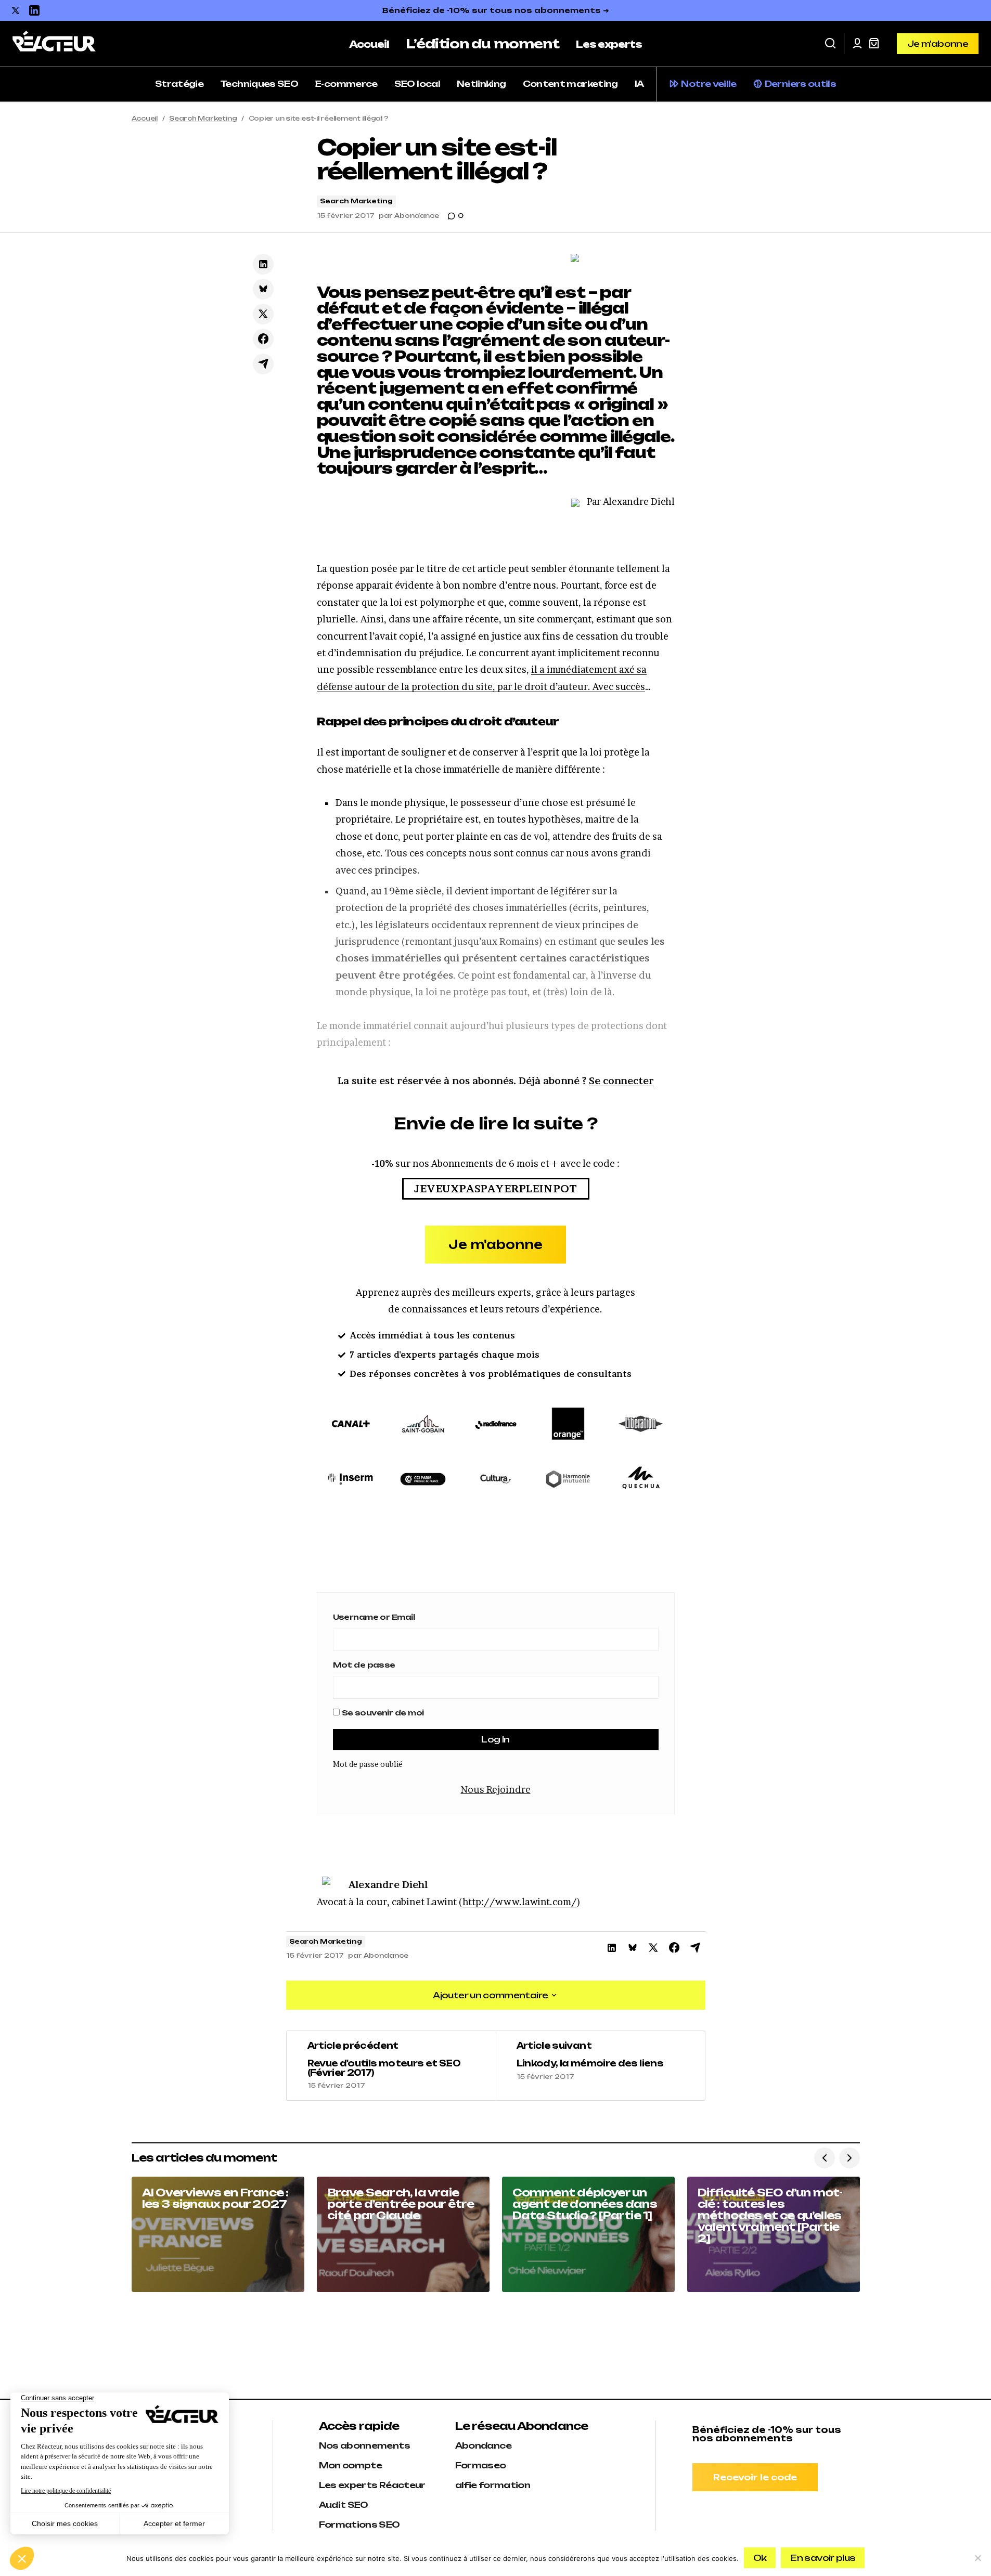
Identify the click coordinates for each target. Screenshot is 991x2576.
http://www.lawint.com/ (520, 1902)
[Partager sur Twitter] (263, 314)
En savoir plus (823, 2558)
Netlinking (481, 84)
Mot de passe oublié (368, 1764)
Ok (760, 2558)
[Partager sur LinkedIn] (263, 264)
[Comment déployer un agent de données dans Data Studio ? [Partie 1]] (588, 2234)
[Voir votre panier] (874, 44)
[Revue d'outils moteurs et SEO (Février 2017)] (391, 2066)
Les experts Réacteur (372, 2485)
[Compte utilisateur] (857, 44)
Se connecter (621, 1081)
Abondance (483, 2445)
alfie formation (493, 2485)
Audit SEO (344, 2505)
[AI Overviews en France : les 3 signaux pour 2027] (218, 2234)
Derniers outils (800, 84)
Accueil (145, 118)
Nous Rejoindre (496, 1790)
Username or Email (374, 1617)
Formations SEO (359, 2525)
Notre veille (709, 84)
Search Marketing (203, 118)
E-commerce (346, 84)
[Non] (978, 2558)
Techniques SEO (259, 84)
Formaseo (481, 2465)
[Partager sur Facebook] (263, 339)
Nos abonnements (364, 2445)
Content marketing (570, 84)
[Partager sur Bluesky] (263, 289)
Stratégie (179, 84)
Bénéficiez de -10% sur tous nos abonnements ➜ (496, 10)
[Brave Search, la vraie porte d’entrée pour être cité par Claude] (403, 2234)
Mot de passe (364, 1665)
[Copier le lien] (263, 364)
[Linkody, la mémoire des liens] (600, 2066)
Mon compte (351, 2465)
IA (639, 84)
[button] (830, 44)
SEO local (417, 84)
